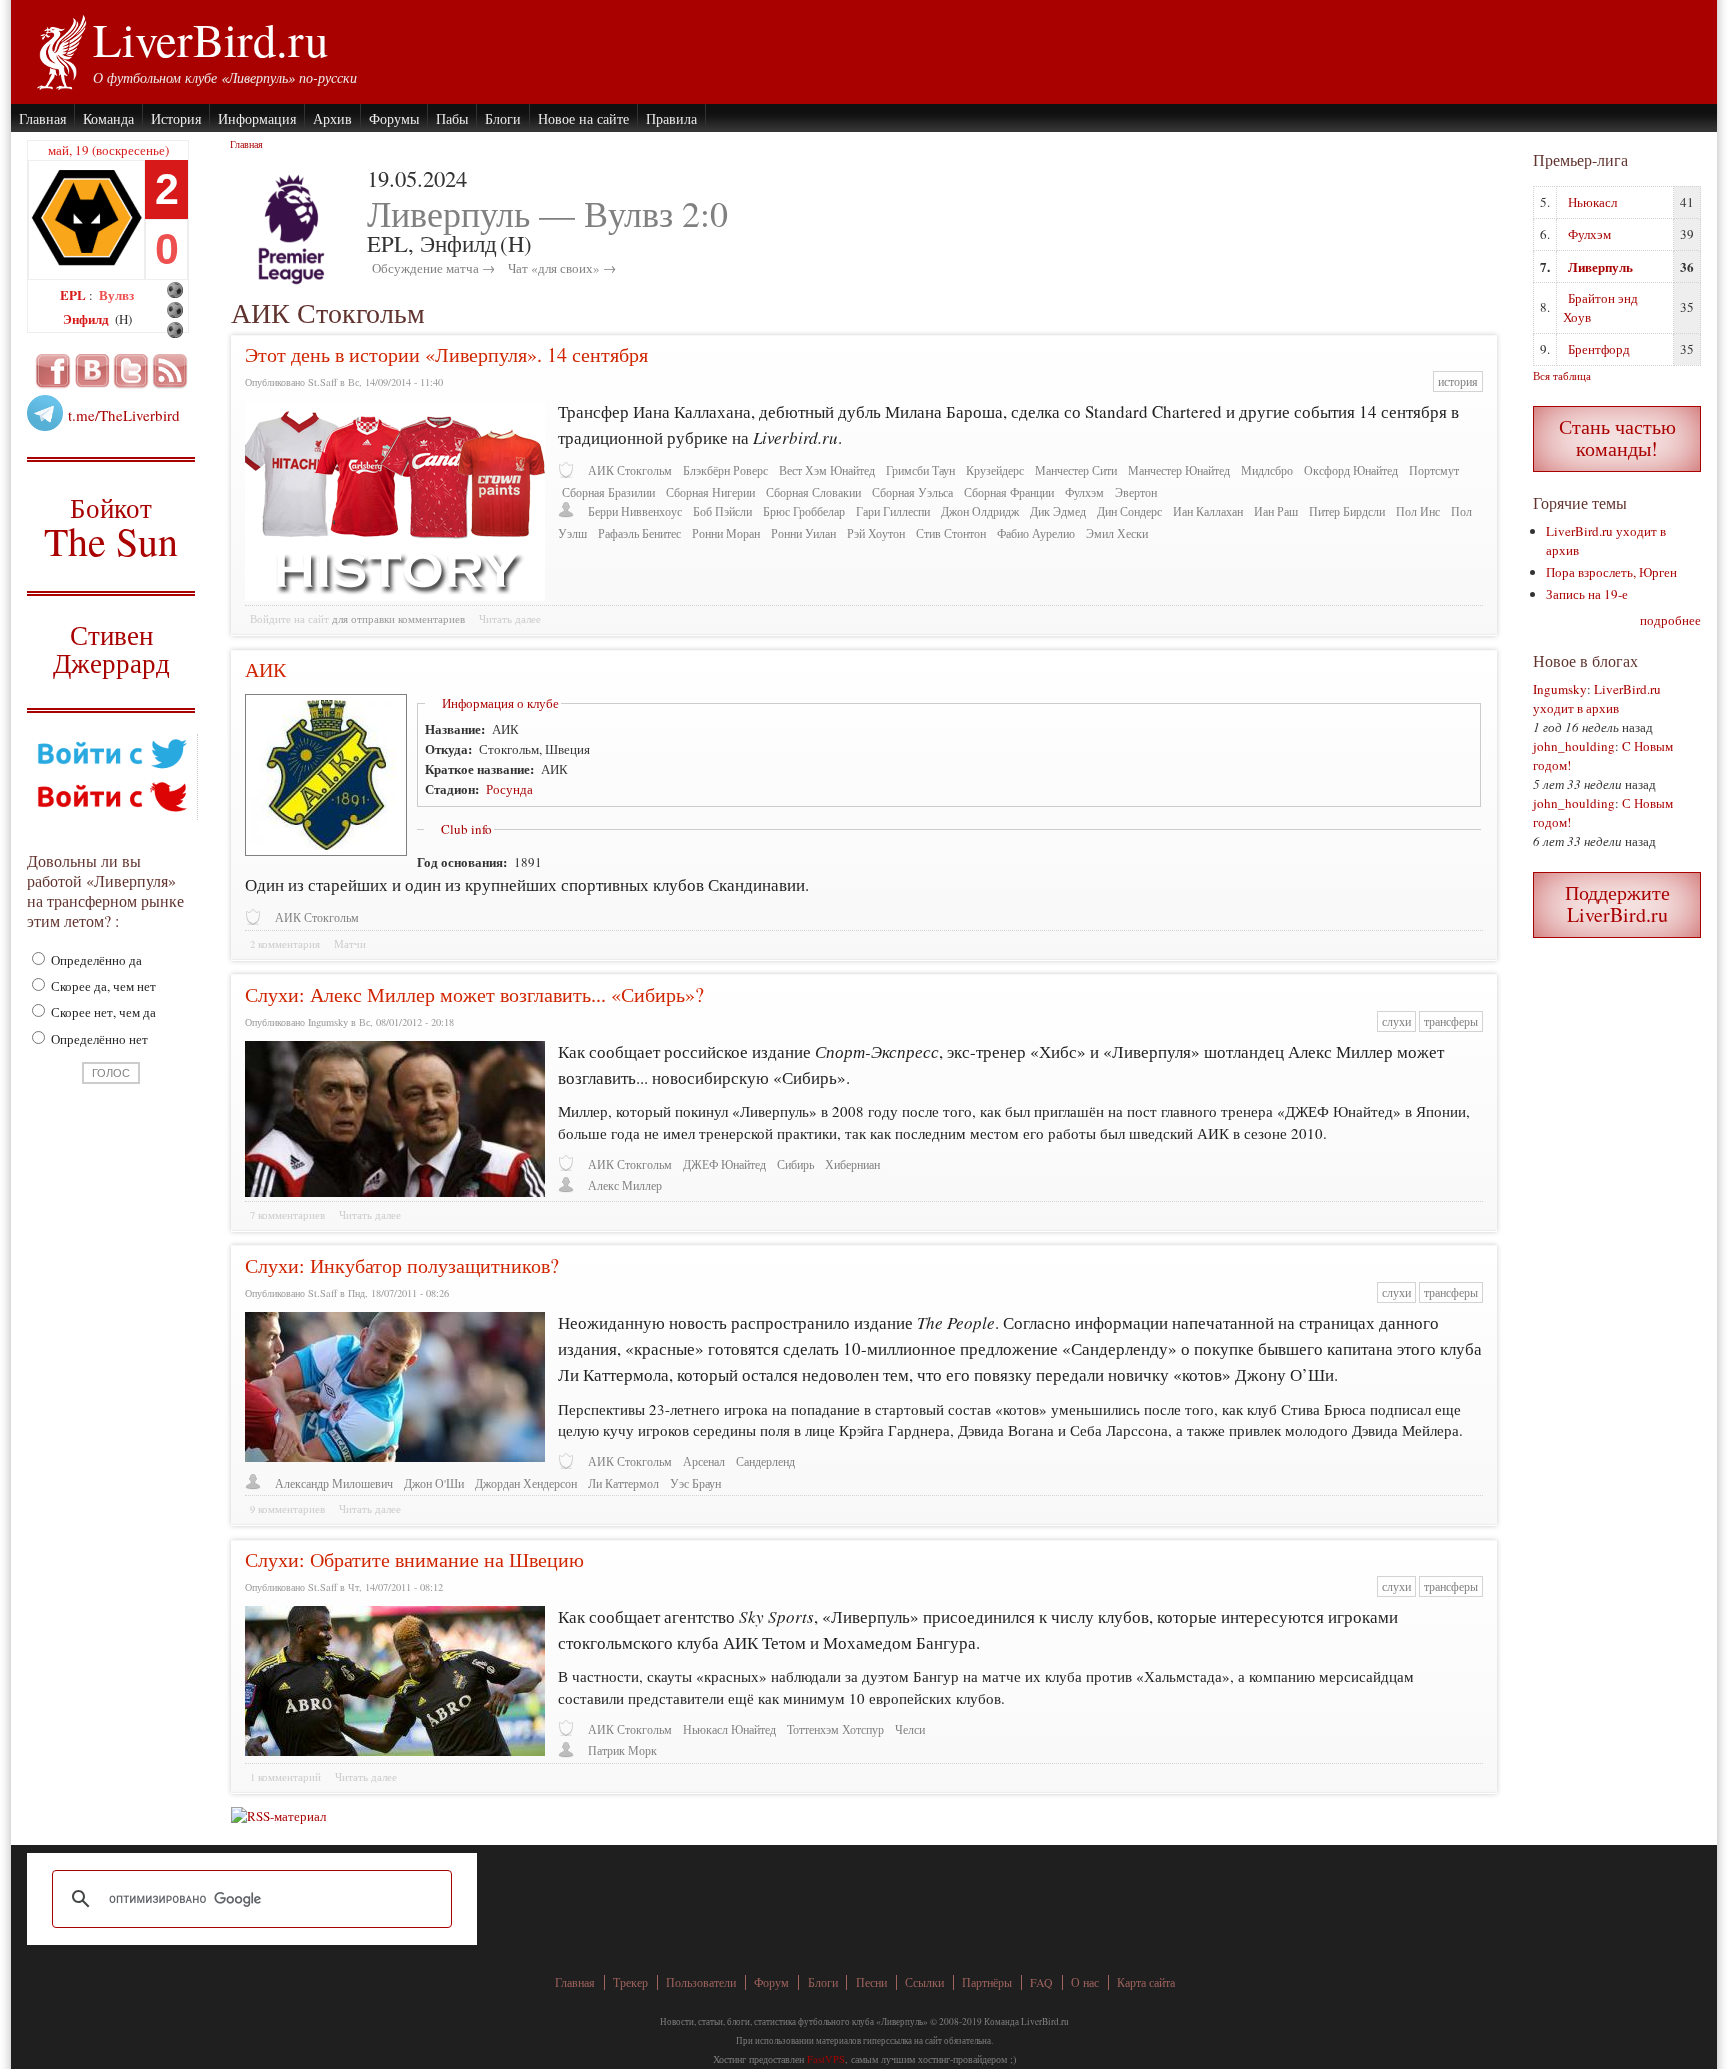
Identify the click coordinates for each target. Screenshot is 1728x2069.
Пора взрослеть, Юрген (1611, 572)
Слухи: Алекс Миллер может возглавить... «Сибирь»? (474, 994)
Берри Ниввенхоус (635, 511)
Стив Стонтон (951, 533)
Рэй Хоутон (876, 533)
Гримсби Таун (920, 470)
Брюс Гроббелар (804, 511)
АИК (265, 669)
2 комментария (285, 944)
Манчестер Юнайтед (1179, 470)
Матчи (350, 944)
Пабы (452, 118)
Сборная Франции (1009, 492)
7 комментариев (287, 1215)
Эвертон (1136, 492)
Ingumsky (1560, 689)
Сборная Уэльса (912, 492)
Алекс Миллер (625, 1185)
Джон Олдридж (980, 511)
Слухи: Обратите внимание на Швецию (414, 1559)
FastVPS (826, 2059)
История (176, 118)
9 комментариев (287, 1509)
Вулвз (116, 294)
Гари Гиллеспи (893, 511)
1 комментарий (285, 1777)
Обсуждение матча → (433, 268)
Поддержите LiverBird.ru (1617, 903)
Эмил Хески (1117, 533)
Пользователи (701, 1982)
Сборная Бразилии (608, 492)
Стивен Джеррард (111, 651)
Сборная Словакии (813, 492)
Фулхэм (1084, 492)
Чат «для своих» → (562, 268)
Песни (871, 1982)
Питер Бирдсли (1347, 511)
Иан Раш (1276, 511)
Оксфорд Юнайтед (1351, 470)
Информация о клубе (500, 703)
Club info (466, 829)
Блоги (503, 118)
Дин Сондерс (1129, 511)
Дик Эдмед (1058, 511)
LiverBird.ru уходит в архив (1597, 698)
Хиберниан (852, 1164)
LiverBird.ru (210, 39)
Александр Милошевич (334, 1483)
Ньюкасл (1592, 202)
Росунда (509, 789)
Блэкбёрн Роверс (725, 470)
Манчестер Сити (1076, 470)
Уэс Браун (695, 1483)
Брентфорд (1599, 349)
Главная (42, 118)
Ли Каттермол (623, 1483)
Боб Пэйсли (722, 511)
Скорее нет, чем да (102, 1012)
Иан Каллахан (1208, 511)
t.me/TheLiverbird (124, 415)
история (1458, 381)
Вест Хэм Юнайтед (827, 470)
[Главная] (60, 50)
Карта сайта (1146, 1982)
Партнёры (987, 1982)
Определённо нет (98, 1039)
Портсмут (1434, 470)
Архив (332, 118)
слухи (1396, 1021)
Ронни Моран (726, 533)
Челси (910, 1729)
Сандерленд (765, 1461)
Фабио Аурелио (1036, 533)
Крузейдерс (995, 470)
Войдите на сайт (289, 619)
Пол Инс (1418, 511)
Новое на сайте (583, 118)
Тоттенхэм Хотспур (835, 1729)
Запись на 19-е (1587, 594)
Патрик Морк (622, 1750)
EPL (74, 294)
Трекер (630, 1982)
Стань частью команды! (1617, 437)
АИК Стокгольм (630, 470)
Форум (771, 1982)
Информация (257, 118)
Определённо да (95, 960)
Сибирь (795, 1164)
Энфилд (87, 318)
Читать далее (510, 619)
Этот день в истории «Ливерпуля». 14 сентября (446, 354)
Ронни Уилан (803, 533)
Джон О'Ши (434, 1483)
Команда (108, 118)
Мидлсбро (1267, 470)
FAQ (1041, 1982)
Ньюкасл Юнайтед (729, 1729)
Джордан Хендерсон (526, 1483)
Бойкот (111, 526)
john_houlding (1574, 746)
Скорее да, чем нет (102, 986)
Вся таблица (1562, 375)
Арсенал (704, 1461)
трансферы (1451, 1021)
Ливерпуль (1600, 266)
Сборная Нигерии (710, 492)
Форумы (394, 118)
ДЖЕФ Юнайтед (724, 1164)
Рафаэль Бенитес (639, 533)
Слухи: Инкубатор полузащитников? (402, 1265)
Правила (671, 118)
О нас (1085, 1982)
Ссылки (924, 1982)
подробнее (1670, 620)
